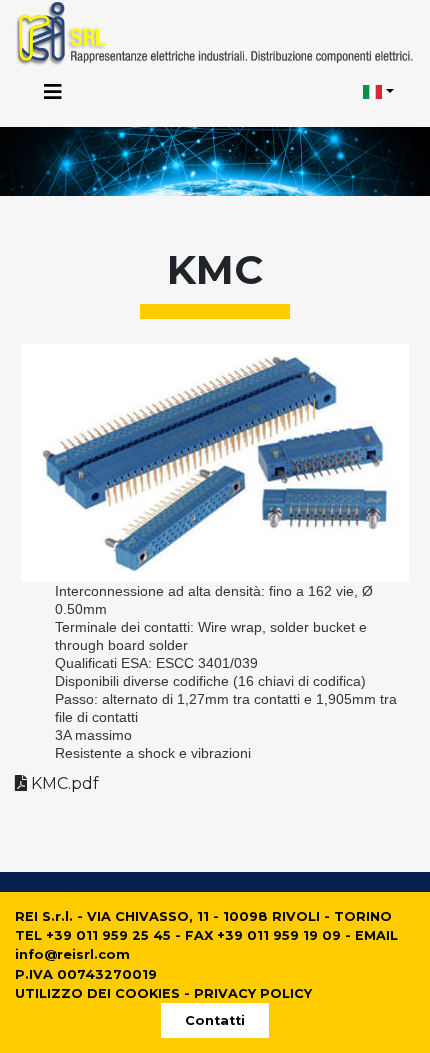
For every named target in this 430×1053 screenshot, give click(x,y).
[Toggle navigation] (53, 92)
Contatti (215, 1020)
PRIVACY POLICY (253, 993)
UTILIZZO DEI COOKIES (97, 993)
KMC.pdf (63, 783)
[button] (379, 93)
